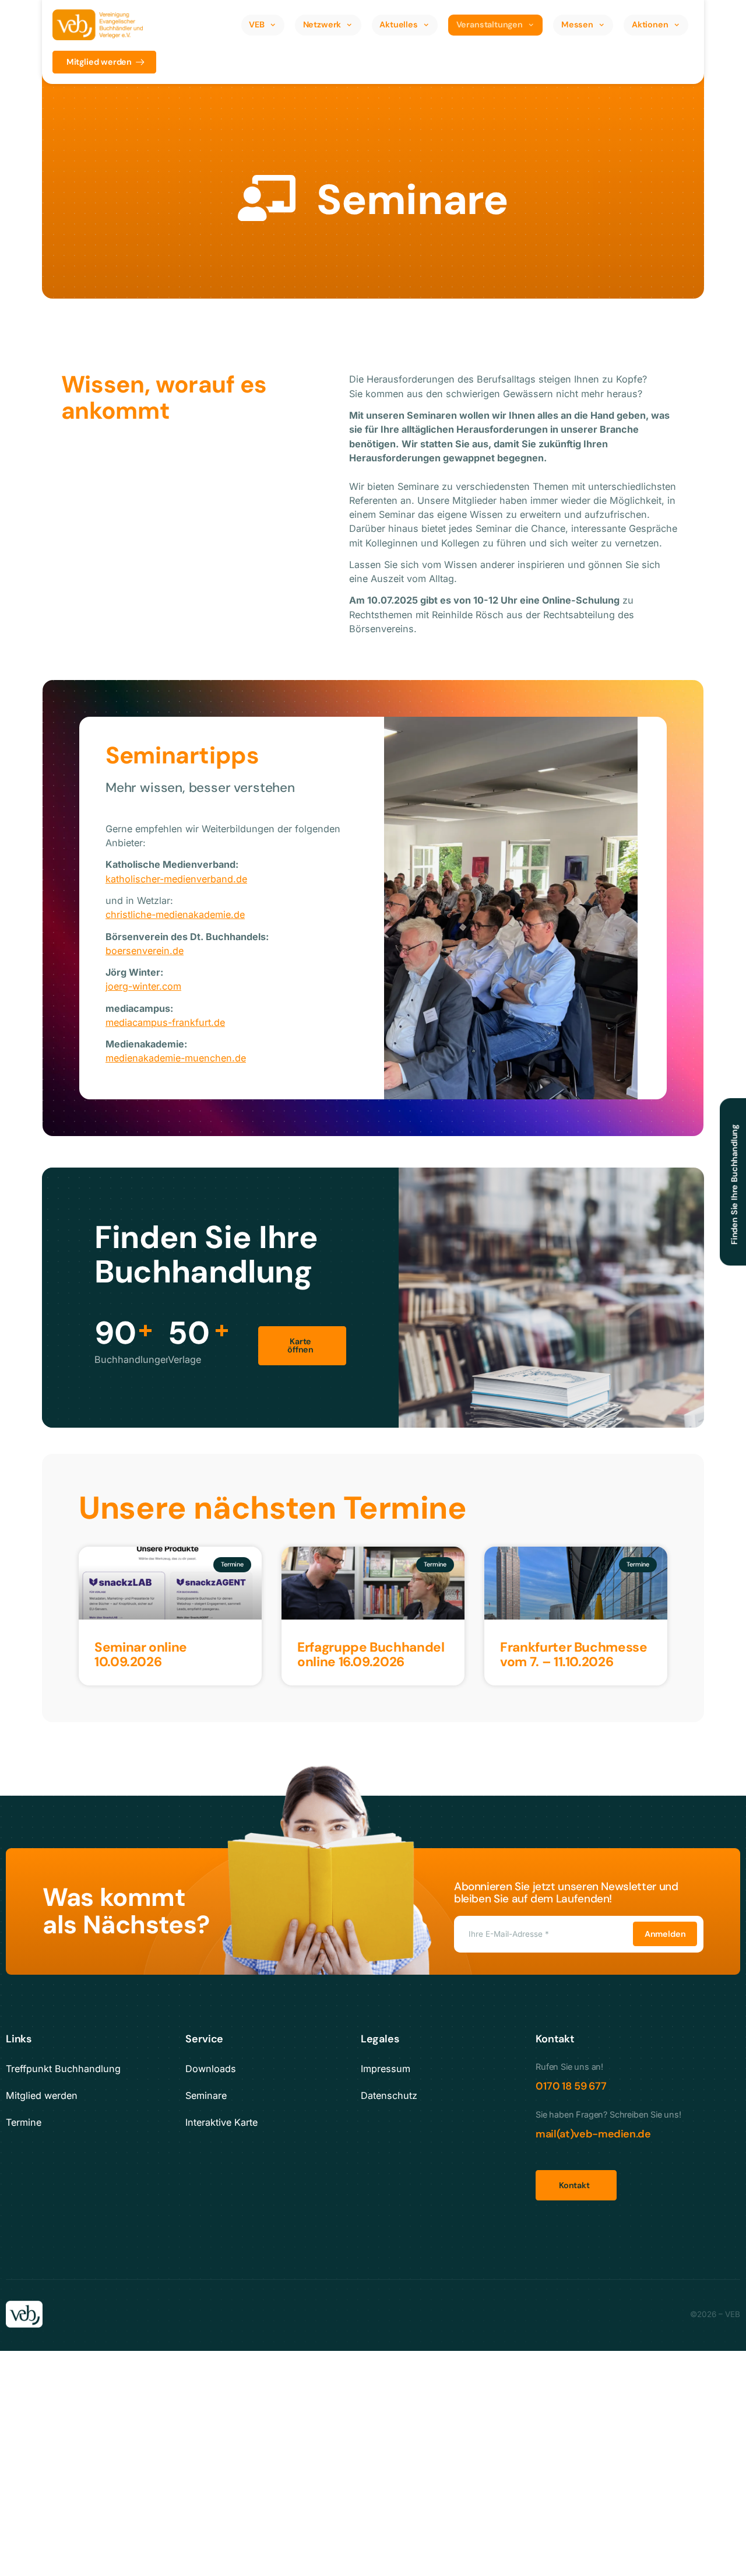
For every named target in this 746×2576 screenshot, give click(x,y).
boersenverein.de (145, 951)
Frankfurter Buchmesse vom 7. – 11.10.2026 (573, 1655)
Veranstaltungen (490, 24)
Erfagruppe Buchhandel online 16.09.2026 (371, 1655)
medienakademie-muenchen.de (176, 1058)
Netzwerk (322, 24)
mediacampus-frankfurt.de (165, 1022)
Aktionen (650, 24)
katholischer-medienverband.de (176, 879)
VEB (256, 24)
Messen (577, 24)
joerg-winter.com (143, 986)
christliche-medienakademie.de (175, 914)
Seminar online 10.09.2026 (141, 1655)
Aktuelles (398, 24)
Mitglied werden (99, 62)
